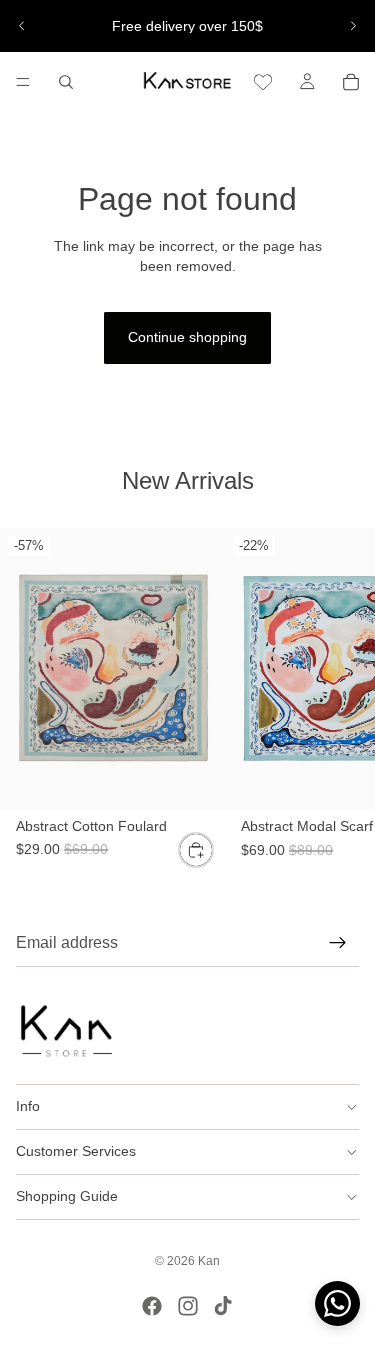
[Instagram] (188, 1306)
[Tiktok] (223, 1306)
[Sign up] (338, 943)
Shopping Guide (67, 1196)
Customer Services (76, 1151)
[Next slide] (353, 26)
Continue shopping (187, 337)
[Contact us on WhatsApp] (337, 1303)
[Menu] (23, 82)
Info (28, 1106)
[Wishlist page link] (263, 82)
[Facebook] (152, 1306)
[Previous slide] (22, 26)
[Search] (66, 82)
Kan (209, 1261)
